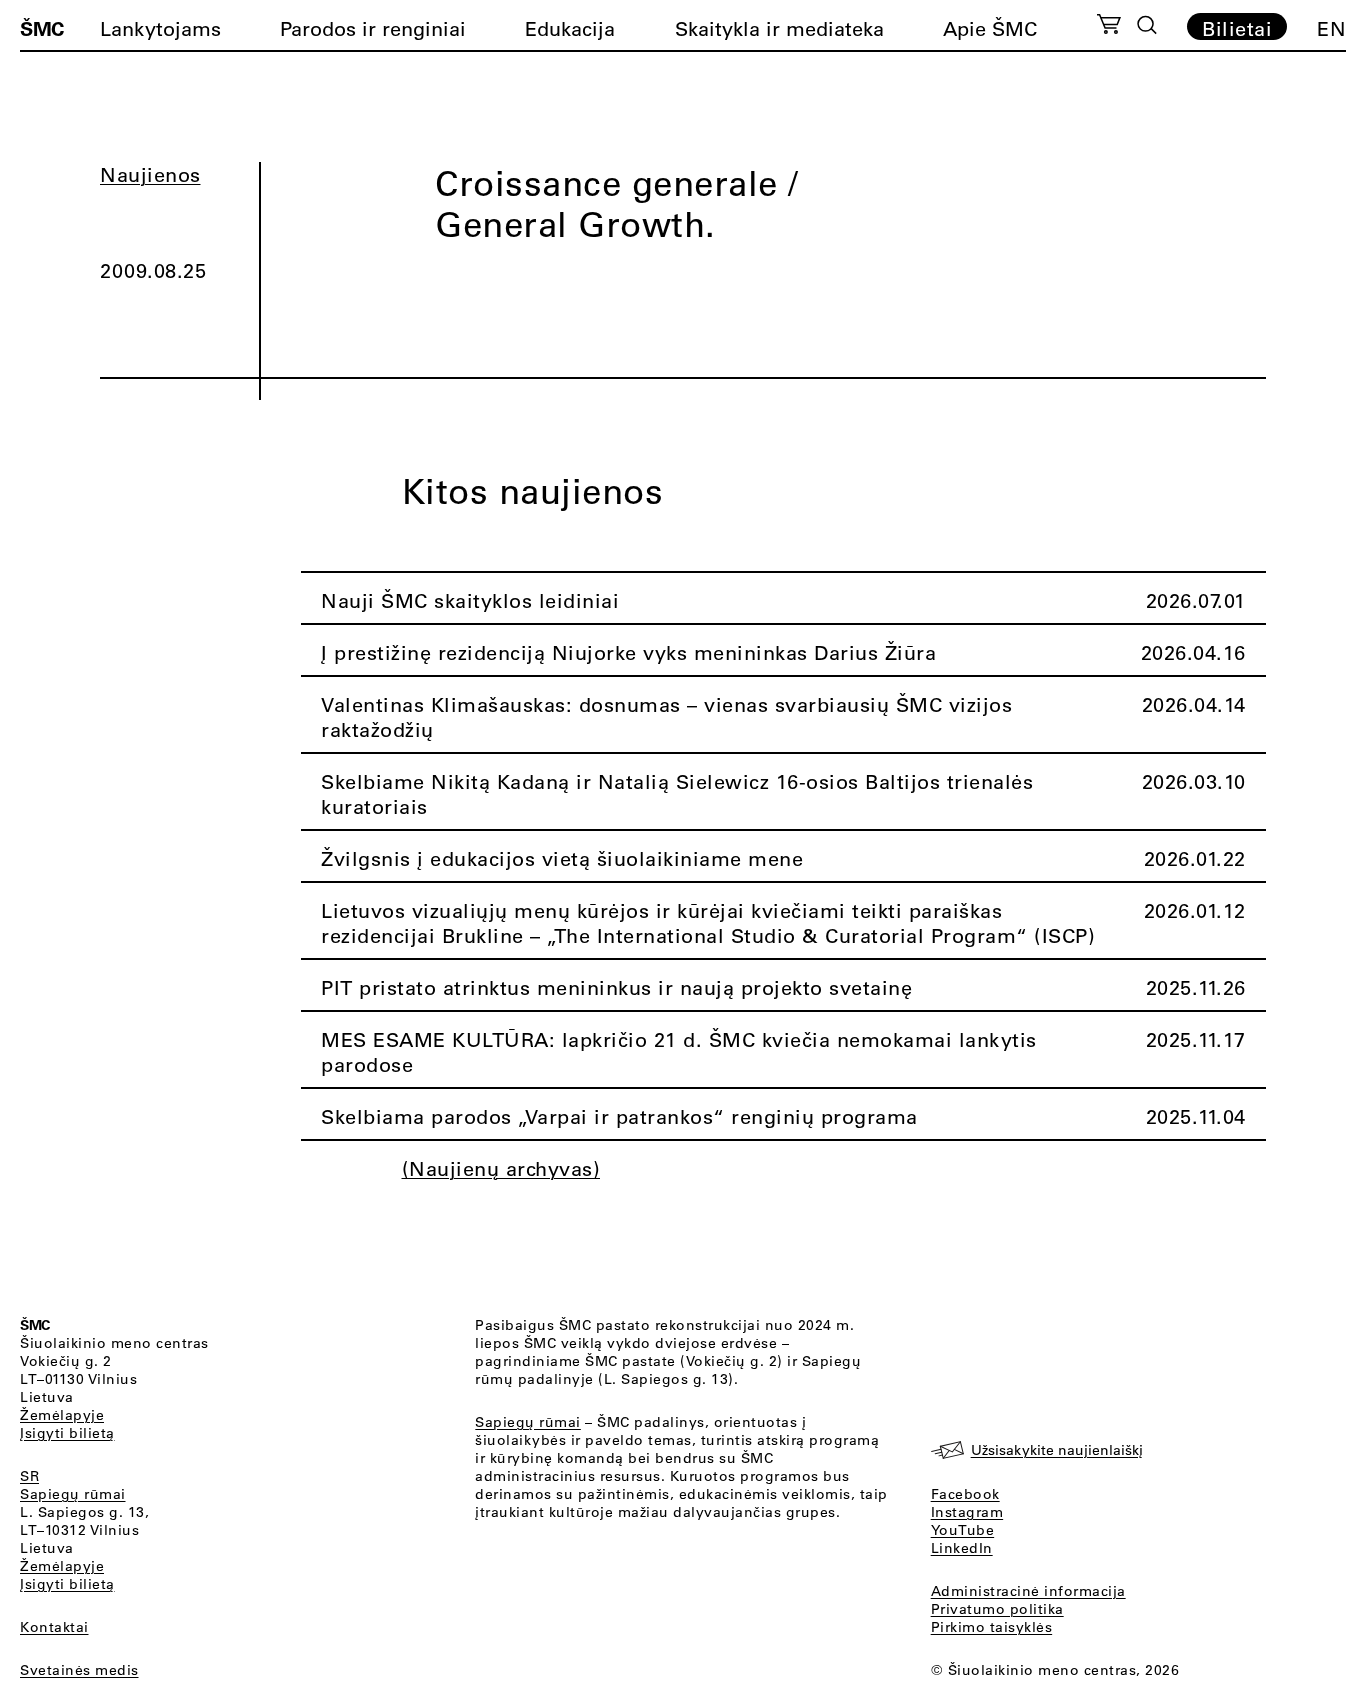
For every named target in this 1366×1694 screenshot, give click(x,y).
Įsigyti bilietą (67, 1433)
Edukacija (570, 28)
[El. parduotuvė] (1108, 27)
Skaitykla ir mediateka (779, 28)
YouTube (963, 1530)
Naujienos (150, 174)
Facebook (965, 1494)
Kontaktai (54, 1627)
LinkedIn (962, 1548)
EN (1331, 28)
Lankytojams (160, 28)
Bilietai (1237, 28)
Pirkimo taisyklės (992, 1627)
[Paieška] (1147, 25)
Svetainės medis (79, 1670)
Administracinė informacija (1028, 1591)
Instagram (967, 1512)
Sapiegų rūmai (73, 1494)
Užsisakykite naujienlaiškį (1057, 1450)
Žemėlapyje (62, 1415)
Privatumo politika (997, 1609)
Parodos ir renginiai (373, 28)
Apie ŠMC (990, 28)
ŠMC (42, 28)
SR (29, 1476)
